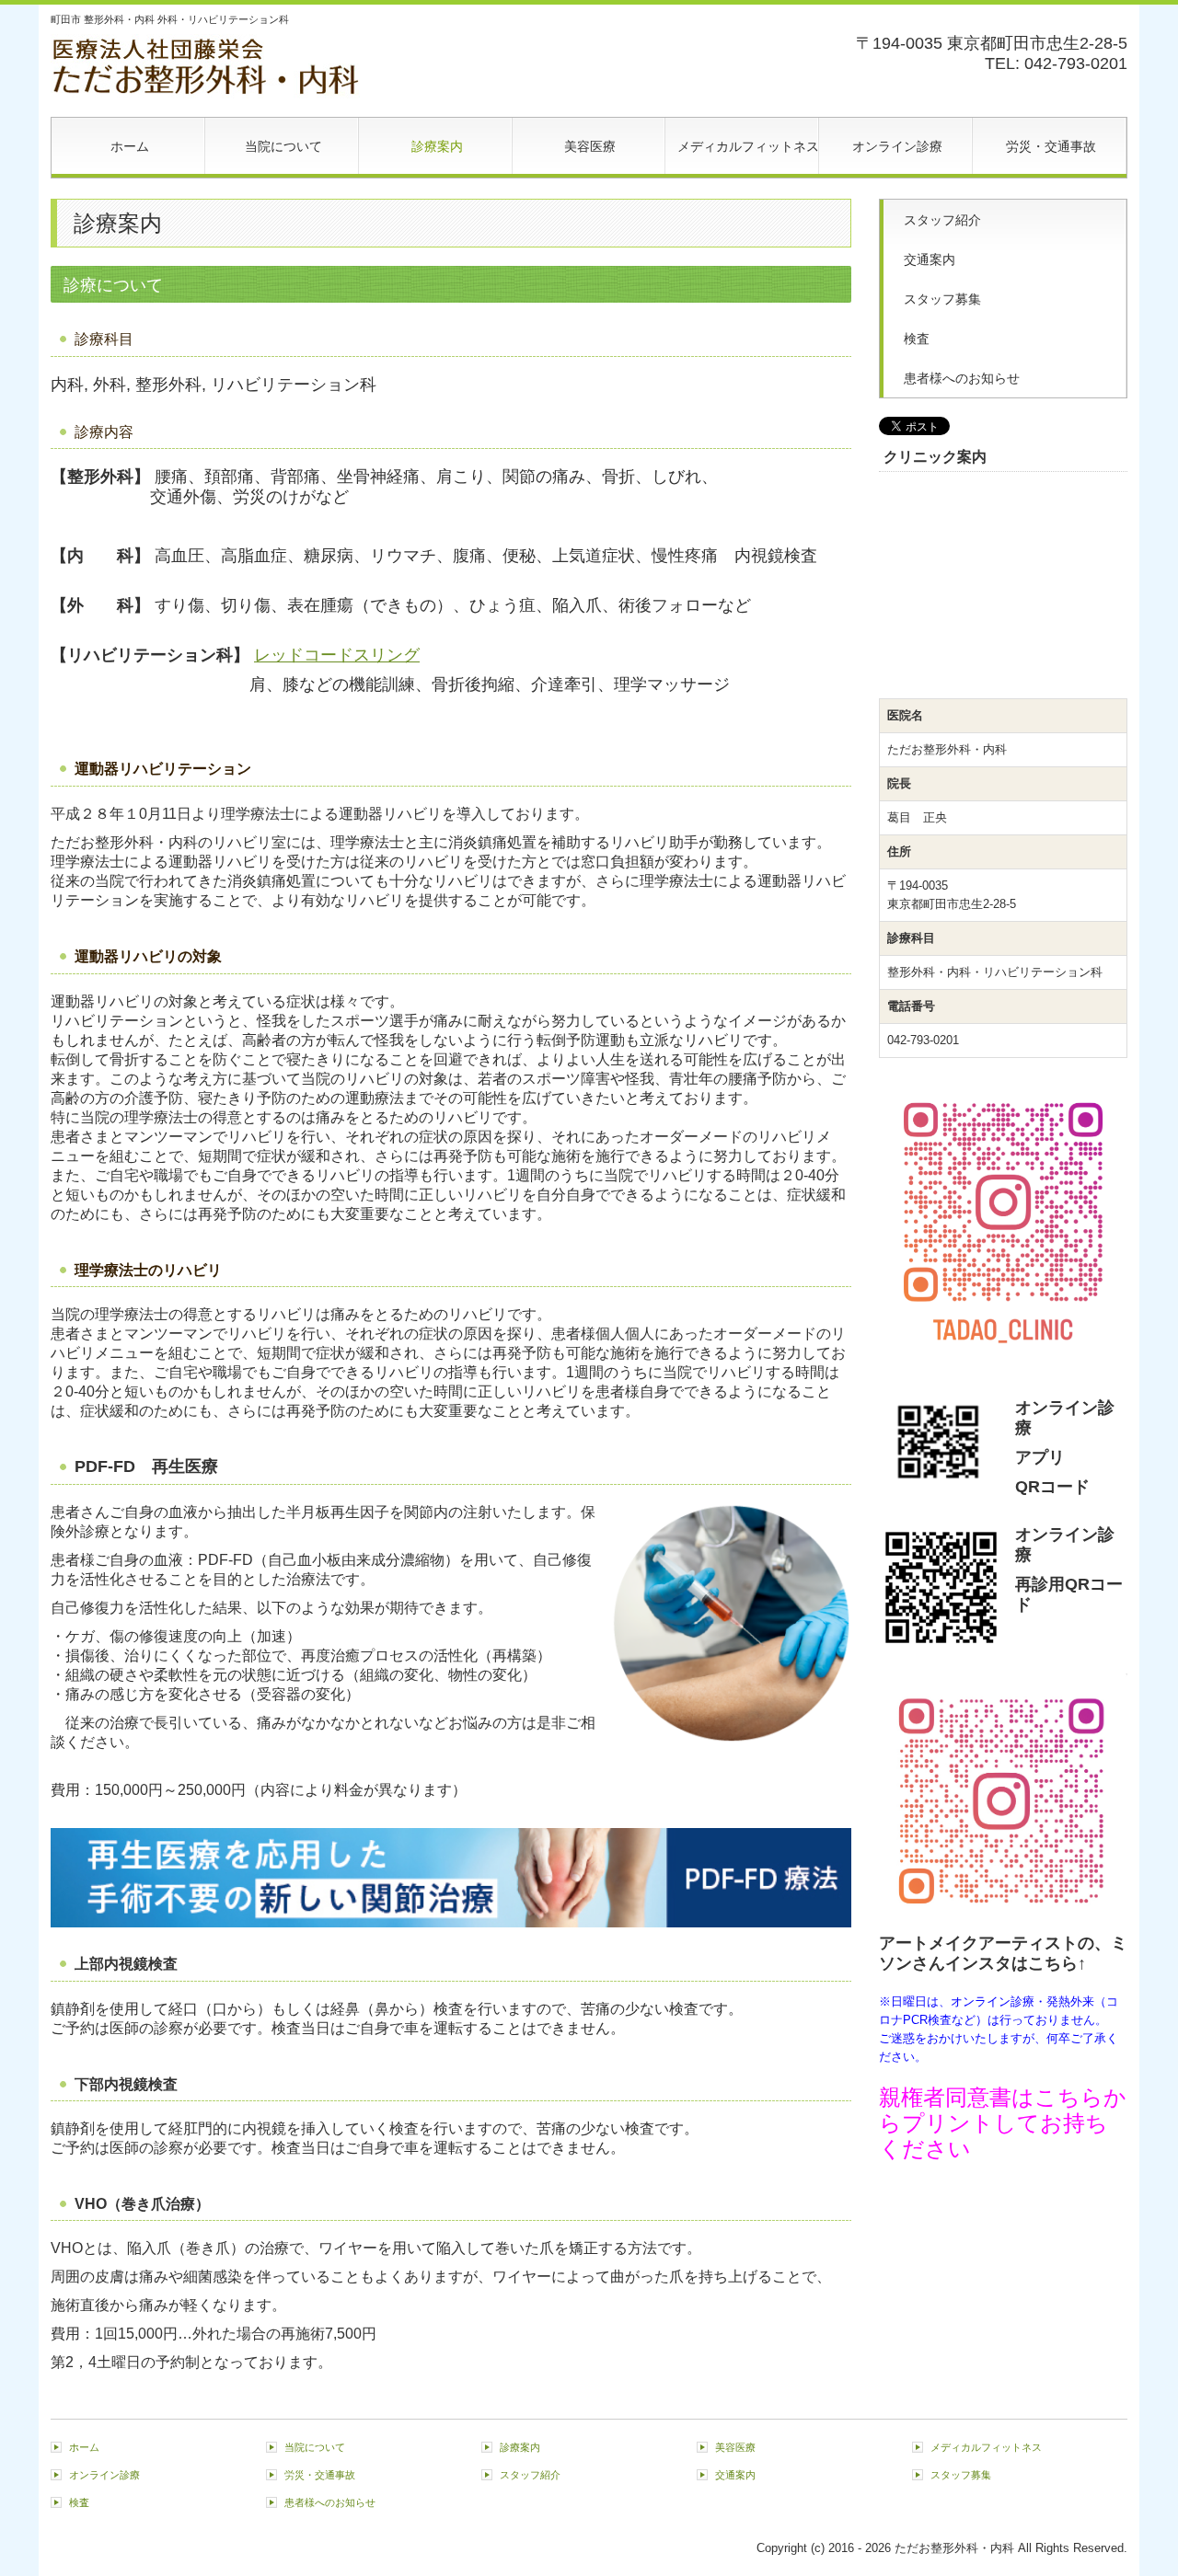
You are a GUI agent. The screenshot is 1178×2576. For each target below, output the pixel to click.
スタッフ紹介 (942, 220)
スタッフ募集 (942, 299)
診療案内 (437, 146)
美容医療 (590, 146)
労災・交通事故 (1051, 146)
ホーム (130, 146)
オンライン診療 (897, 146)
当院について (283, 146)
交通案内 (930, 259)
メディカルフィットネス (748, 146)
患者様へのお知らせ (962, 378)
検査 (917, 339)
